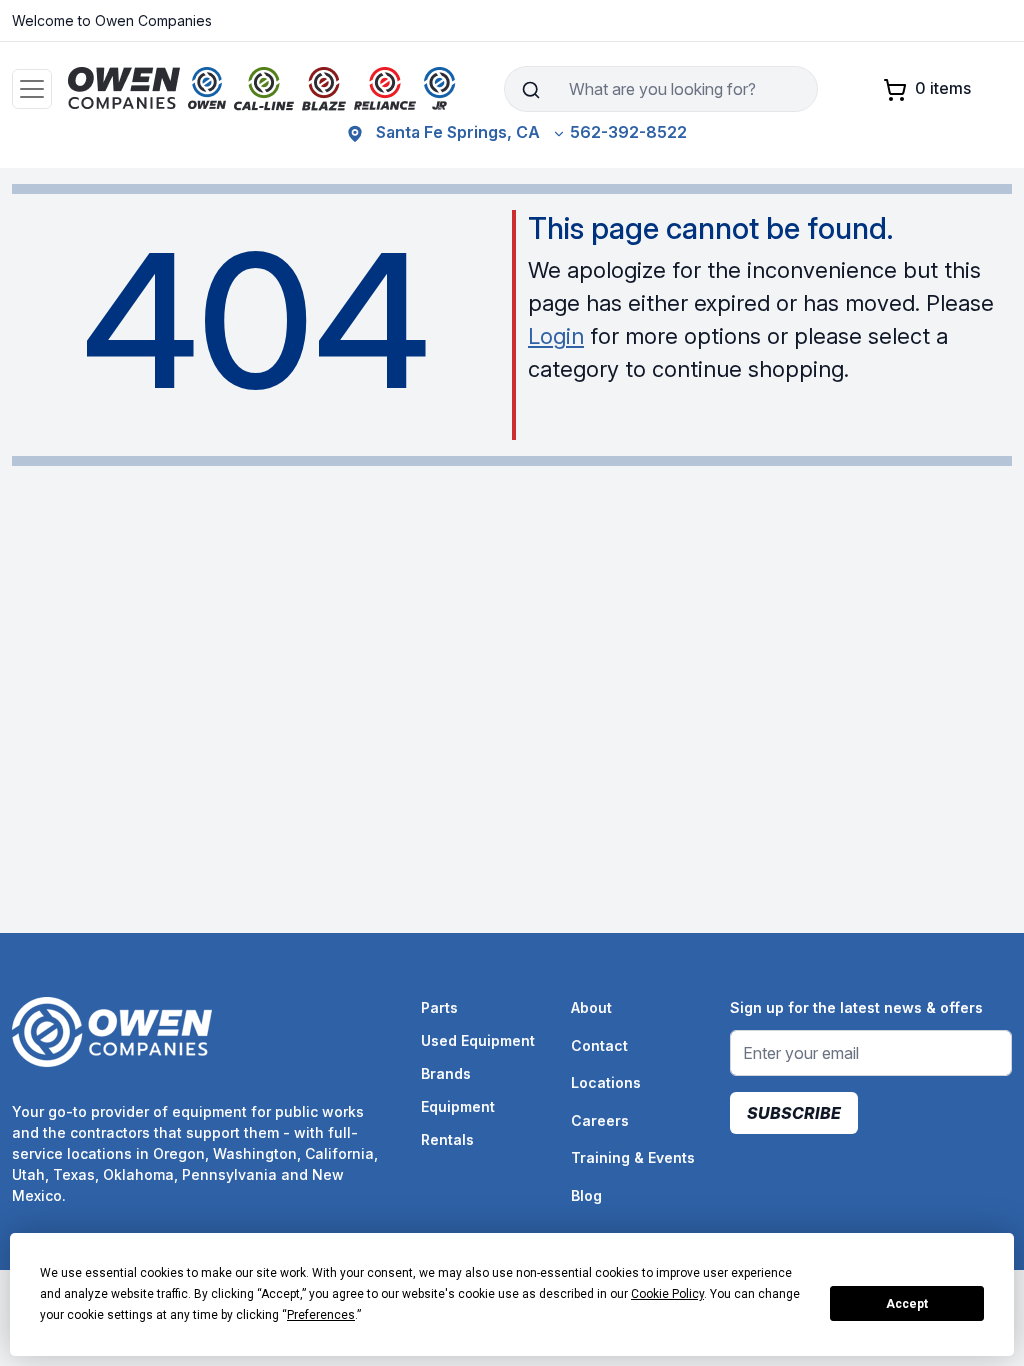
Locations (606, 1082)
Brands (446, 1073)
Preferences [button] (321, 1315)
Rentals (447, 1139)
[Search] (530, 89)
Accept (907, 1304)
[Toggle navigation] (32, 89)
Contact (599, 1045)
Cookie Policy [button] (667, 1294)
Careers (600, 1120)
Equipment (458, 1106)
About (591, 1007)
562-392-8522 (628, 132)
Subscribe (794, 1113)
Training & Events (633, 1157)
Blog (586, 1195)
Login (556, 336)
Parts (439, 1007)
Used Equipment (478, 1040)
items (943, 88)
